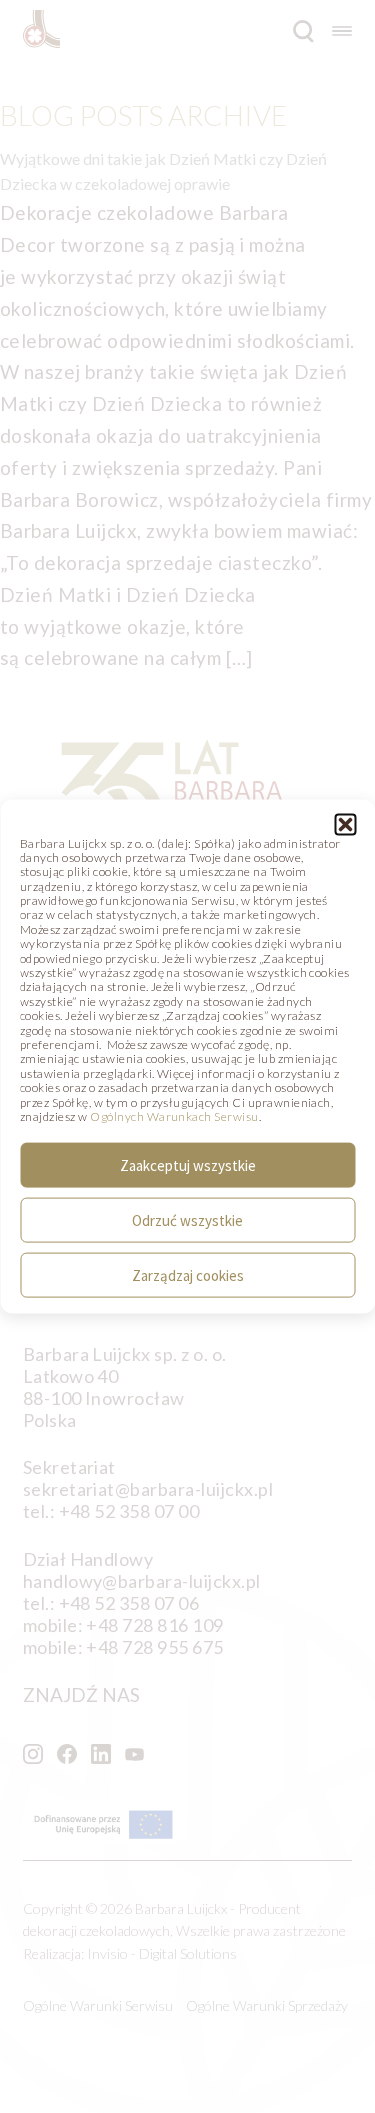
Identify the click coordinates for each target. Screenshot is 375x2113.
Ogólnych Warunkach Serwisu (174, 1116)
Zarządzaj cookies (188, 1274)
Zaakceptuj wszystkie (188, 1164)
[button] (345, 824)
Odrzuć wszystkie (187, 1219)
